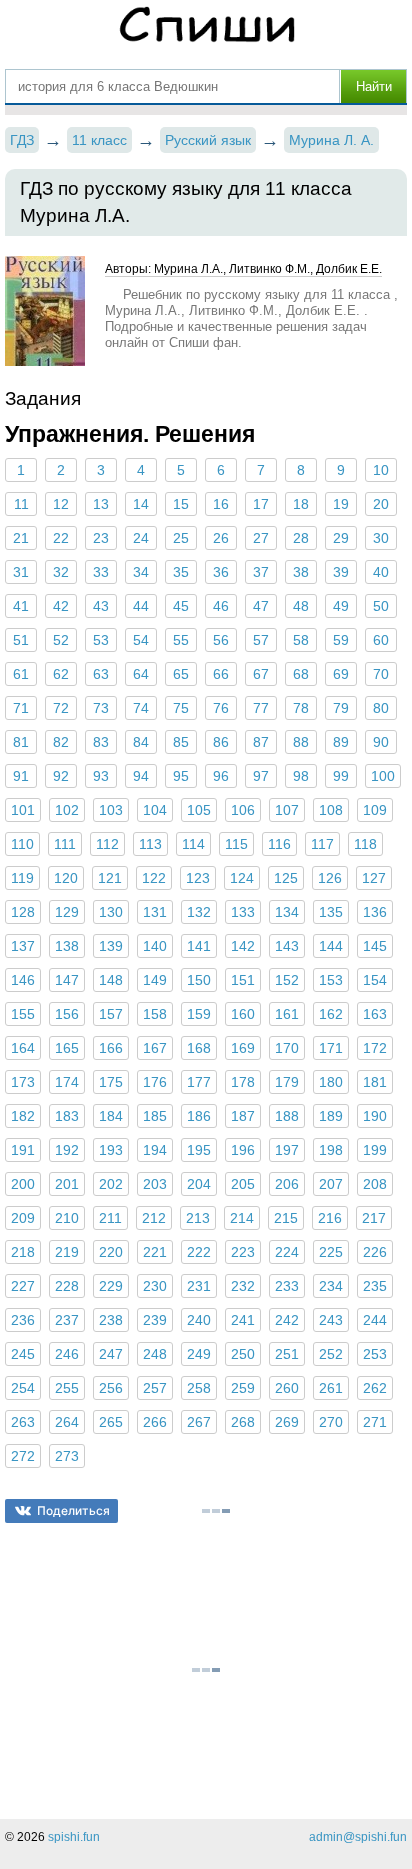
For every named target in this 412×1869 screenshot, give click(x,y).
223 (243, 1252)
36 (221, 572)
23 (101, 538)
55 (181, 640)
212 (154, 1218)
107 (287, 810)
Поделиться (73, 1510)
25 (181, 538)
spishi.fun (74, 1837)
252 (331, 1354)
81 (21, 742)
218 (23, 1252)
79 (341, 708)
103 (111, 810)
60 (381, 640)
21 (21, 538)
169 (243, 1048)
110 (22, 844)
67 (261, 674)
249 (199, 1354)
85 (181, 742)
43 (101, 606)
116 (279, 844)
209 (23, 1218)
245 (23, 1354)
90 (381, 742)
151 (243, 980)
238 (111, 1320)
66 (221, 674)
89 (341, 742)
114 (193, 844)
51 (21, 640)
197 (287, 1150)
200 (23, 1184)
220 (111, 1252)
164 (23, 1048)
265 (111, 1422)
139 (111, 946)
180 (331, 1082)
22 (61, 538)
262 (375, 1388)
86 (221, 742)
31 (21, 572)
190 (375, 1116)
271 (375, 1422)
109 (375, 810)
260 (287, 1388)
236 (23, 1320)
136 (375, 912)
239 (155, 1320)
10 (381, 470)
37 (261, 572)
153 (331, 980)
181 (375, 1082)
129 (67, 912)
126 (330, 878)
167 (155, 1048)
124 (242, 878)
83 (101, 742)
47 (261, 606)
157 (111, 1014)
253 (375, 1354)
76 (221, 708)
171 (331, 1048)
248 (155, 1354)
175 (111, 1082)
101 (23, 810)
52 (61, 640)
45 (181, 606)
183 (67, 1116)
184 (111, 1116)
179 (287, 1082)
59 (341, 640)
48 (301, 606)
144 (331, 946)
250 (243, 1354)
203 (155, 1184)
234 (331, 1286)
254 (23, 1388)
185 (155, 1116)
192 (67, 1150)
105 (199, 810)
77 (261, 708)
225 (331, 1252)
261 (331, 1388)
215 (286, 1218)
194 (155, 1150)
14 (141, 504)
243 (331, 1320)
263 (23, 1422)
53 (101, 640)
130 (111, 912)
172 (375, 1048)
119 (22, 878)
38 (301, 572)
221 (155, 1252)
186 (199, 1116)
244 (375, 1320)
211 (110, 1218)
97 (261, 776)
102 (67, 810)
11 (21, 504)
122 (154, 878)
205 (243, 1184)
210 (67, 1218)
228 (67, 1286)
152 (287, 980)
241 (243, 1320)
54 (141, 640)
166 (111, 1048)
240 (199, 1320)
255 (67, 1388)
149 (155, 980)
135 (331, 912)
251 (287, 1354)
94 (141, 776)
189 (331, 1116)
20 (381, 504)
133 (243, 912)
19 (341, 504)
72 (61, 708)
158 (155, 1014)
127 (374, 878)
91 (21, 776)
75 (181, 708)
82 (61, 742)
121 (110, 878)
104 (155, 810)
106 (243, 810)
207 (331, 1184)
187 (243, 1116)
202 (111, 1184)
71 (21, 708)
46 (221, 606)
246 (67, 1354)
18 (301, 504)
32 (61, 572)
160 (243, 1014)
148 (111, 980)
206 (287, 1184)
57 (261, 640)
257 (155, 1388)
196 (243, 1150)
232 (243, 1286)
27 (261, 538)
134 (287, 912)
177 (199, 1082)
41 (21, 606)
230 (155, 1286)
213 (198, 1218)
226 (375, 1252)
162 (331, 1014)
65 (181, 674)
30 (381, 538)
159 (199, 1014)
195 (199, 1150)
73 (101, 708)
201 (67, 1184)
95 (181, 776)
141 (199, 946)
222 (199, 1252)
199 (375, 1150)
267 (199, 1422)
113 (150, 844)
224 (287, 1252)
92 (61, 776)
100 (383, 776)
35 (181, 572)
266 (155, 1422)
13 (101, 504)
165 (67, 1048)
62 (61, 674)
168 (199, 1048)
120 (66, 878)
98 (301, 776)
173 (23, 1082)
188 (287, 1116)
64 (141, 674)
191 (23, 1150)
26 (221, 538)
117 (322, 844)
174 (67, 1082)
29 (341, 538)
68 (301, 674)
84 (141, 742)
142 (243, 946)
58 (301, 640)
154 (375, 980)
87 (261, 742)
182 (23, 1116)
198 (331, 1150)
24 (141, 538)
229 (111, 1286)
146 (23, 980)
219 (67, 1252)
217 (374, 1218)
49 (341, 606)
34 (141, 572)
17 (261, 504)
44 (141, 606)
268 (243, 1422)
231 (199, 1286)
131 (155, 912)
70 (381, 674)
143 (287, 946)
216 (330, 1218)
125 (286, 878)
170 (287, 1048)
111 (65, 844)
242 (287, 1320)
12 (61, 504)
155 (23, 1014)
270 (331, 1422)
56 (221, 640)
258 (199, 1388)
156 (67, 1014)
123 (198, 878)
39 (341, 572)
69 (341, 674)
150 (199, 980)
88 (301, 742)
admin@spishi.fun (358, 1837)
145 (375, 946)
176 (155, 1082)
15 (181, 504)
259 (243, 1388)
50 (381, 606)
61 (21, 674)
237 (67, 1320)
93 (101, 776)
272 (23, 1456)
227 (23, 1286)
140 (155, 946)
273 (67, 1456)
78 (301, 708)
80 (381, 708)
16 (221, 504)
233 (287, 1286)
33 (101, 572)
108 (331, 810)
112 (107, 844)
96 (221, 776)
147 (67, 980)
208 (375, 1184)
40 (381, 572)
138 (67, 946)
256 (111, 1388)
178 (243, 1082)
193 (111, 1150)
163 (375, 1014)
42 (61, 606)
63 (101, 674)
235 (375, 1286)
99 (341, 776)
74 (141, 708)
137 (23, 946)
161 (287, 1014)
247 (111, 1354)
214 (242, 1218)
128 (23, 912)
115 (236, 844)
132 (199, 912)
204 (199, 1184)
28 (301, 538)
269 (287, 1422)
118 (365, 844)
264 (67, 1422)
